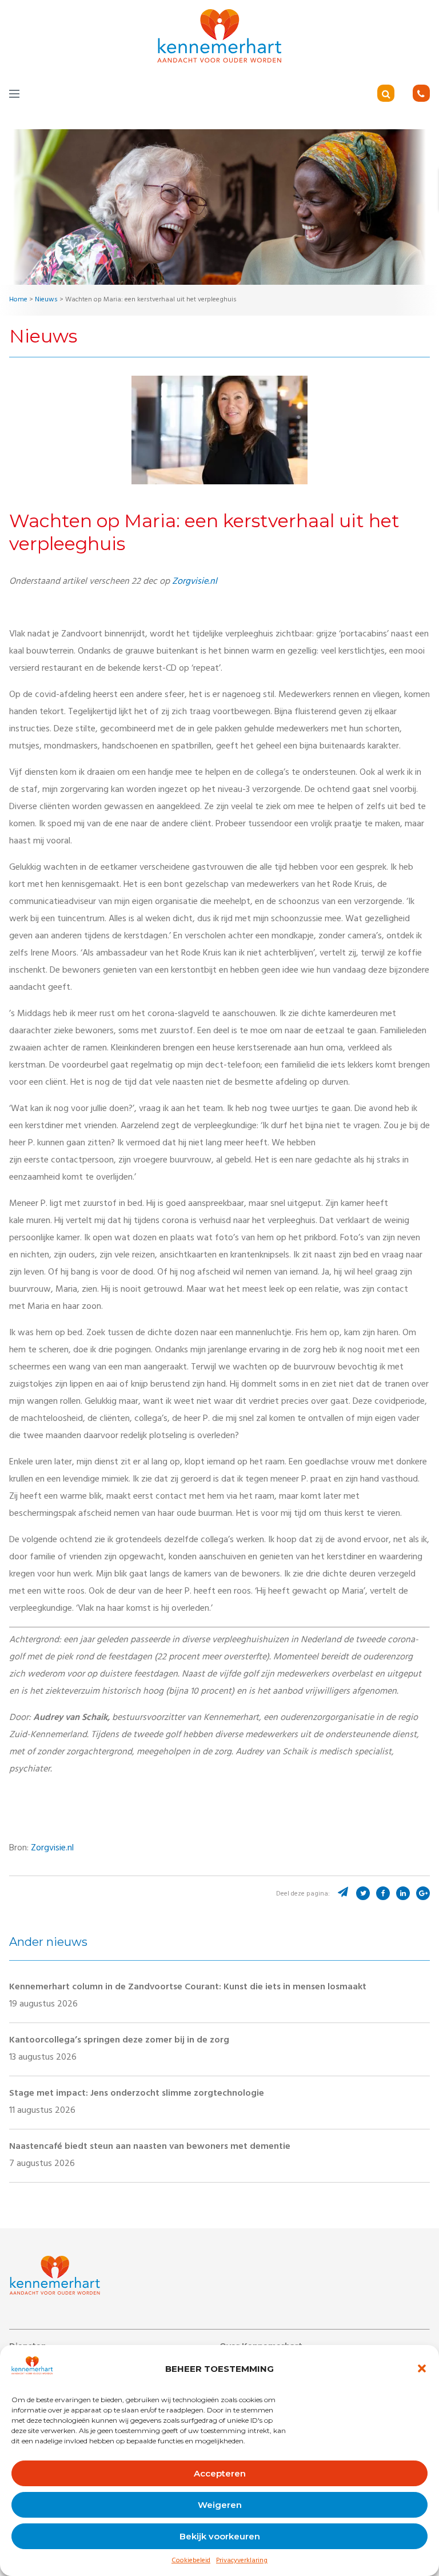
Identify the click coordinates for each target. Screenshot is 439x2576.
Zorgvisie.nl (195, 582)
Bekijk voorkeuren (220, 2536)
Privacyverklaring (242, 2561)
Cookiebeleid (191, 2561)
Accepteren (220, 2473)
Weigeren (220, 2505)
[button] (422, 2368)
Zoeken (402, 95)
